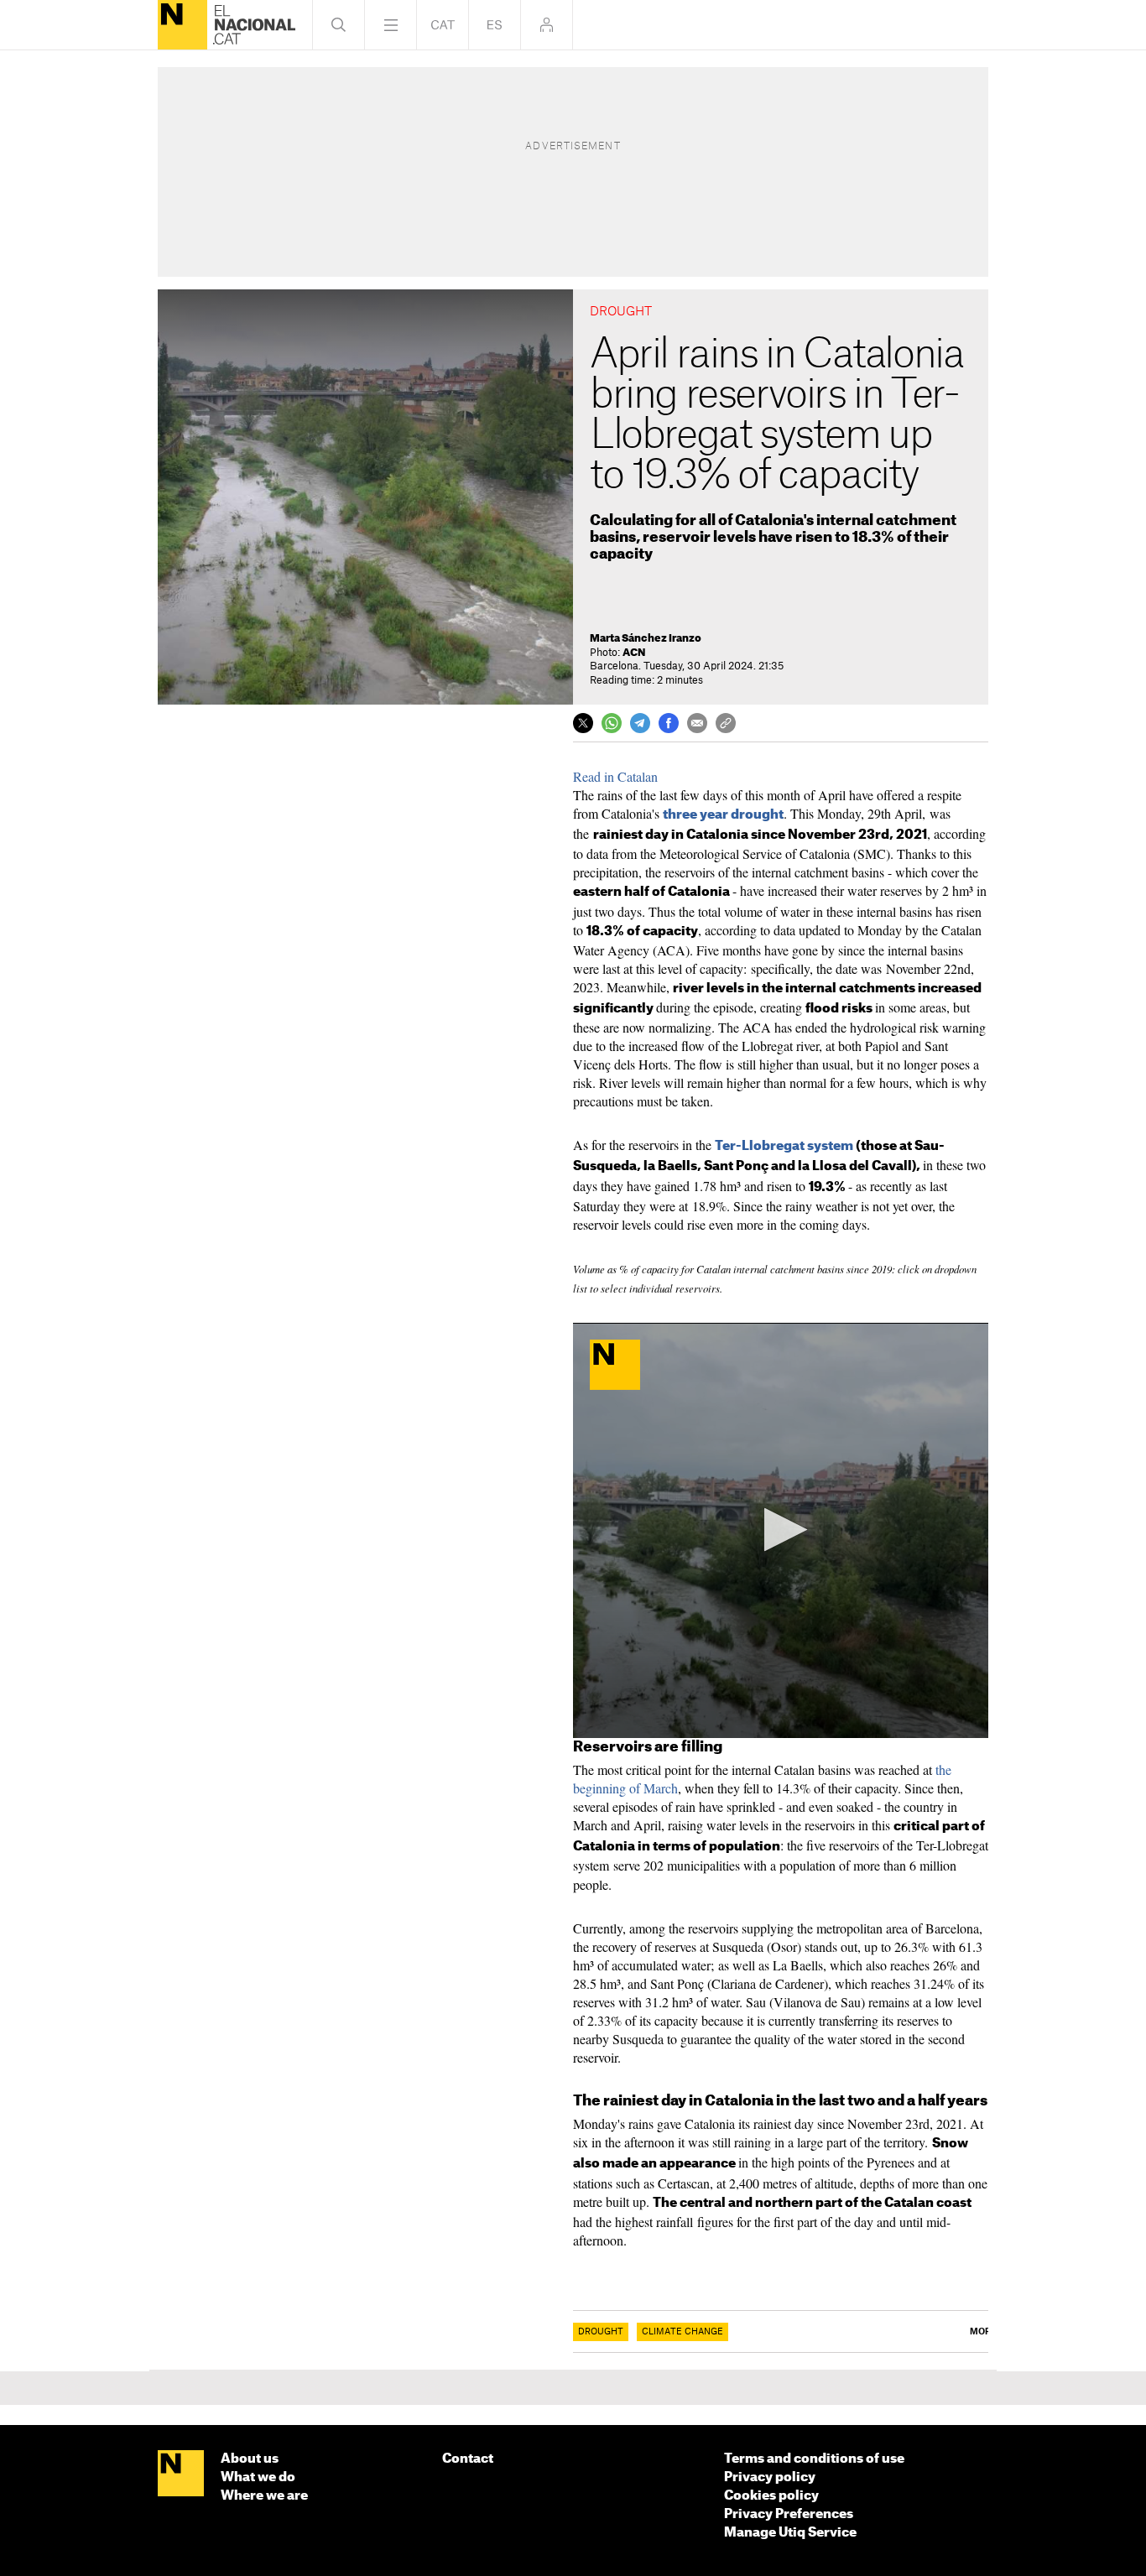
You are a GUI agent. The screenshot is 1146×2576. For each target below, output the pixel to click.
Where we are (264, 2496)
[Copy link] (726, 723)
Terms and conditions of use (814, 2459)
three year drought (723, 815)
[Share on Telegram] (640, 723)
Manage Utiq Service (790, 2533)
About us (250, 2459)
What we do (258, 2477)
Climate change (682, 2332)
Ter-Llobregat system (785, 1146)
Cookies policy (771, 2496)
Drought (601, 2332)
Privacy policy (770, 2477)
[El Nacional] (182, 25)
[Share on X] (583, 723)
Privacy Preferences (789, 2514)
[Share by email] (697, 723)
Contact (468, 2459)
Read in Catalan (615, 776)
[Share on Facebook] (669, 723)
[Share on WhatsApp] (612, 723)
